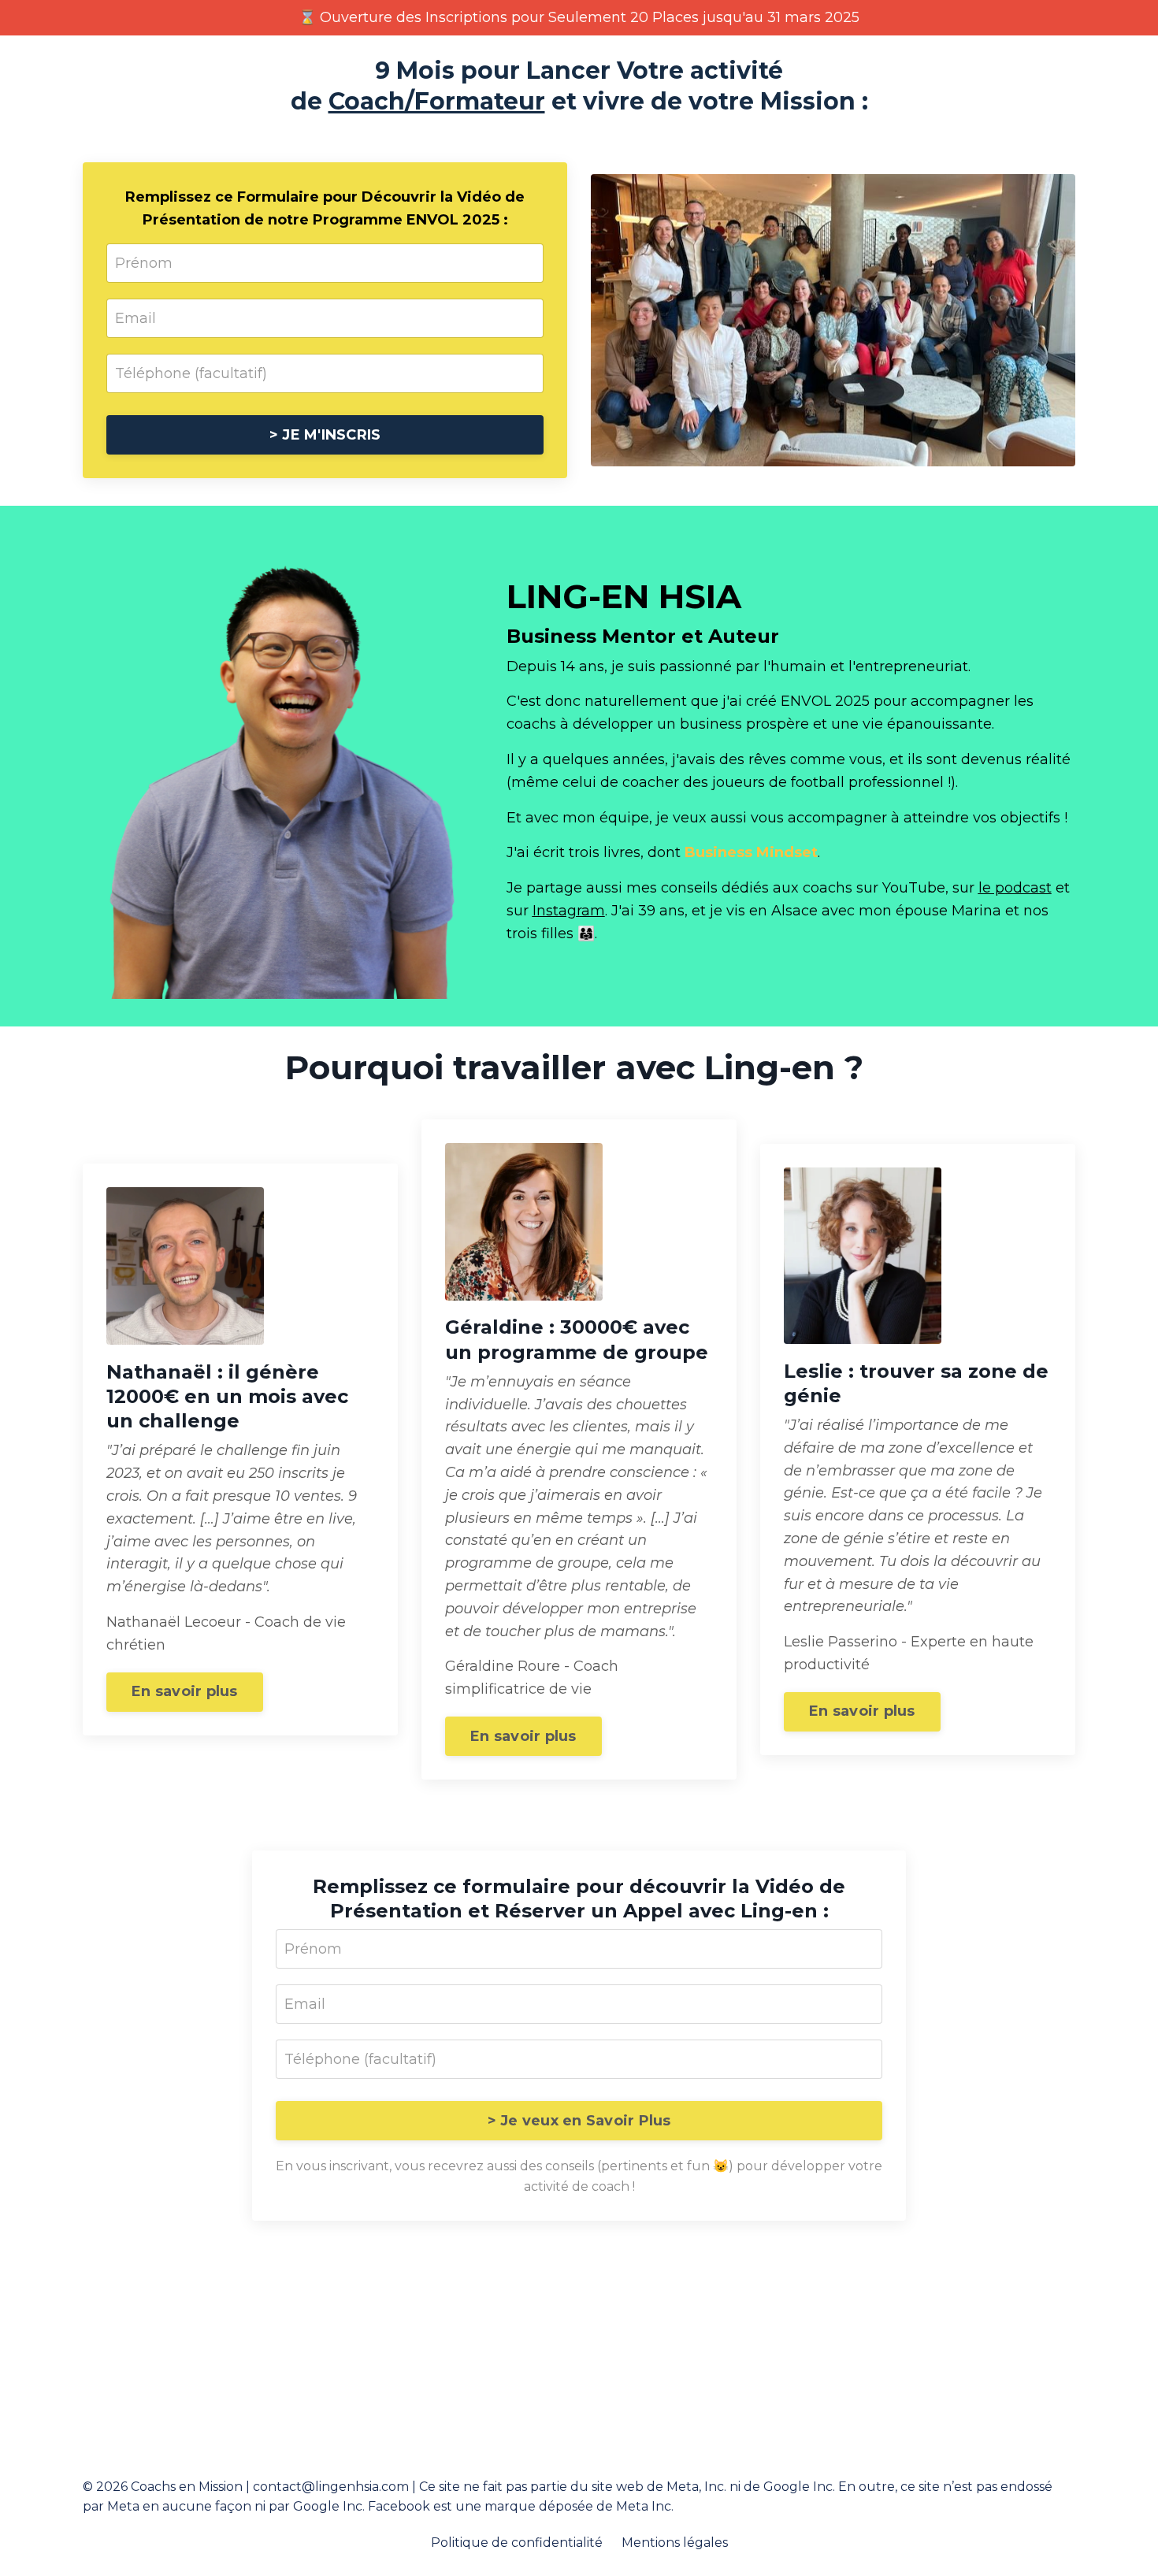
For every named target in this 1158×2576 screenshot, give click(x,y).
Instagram (569, 911)
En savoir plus (185, 1691)
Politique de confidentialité (517, 2543)
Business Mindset (751, 852)
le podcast (1015, 888)
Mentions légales (675, 2543)
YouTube (914, 888)
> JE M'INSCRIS (325, 435)
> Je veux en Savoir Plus (579, 2121)
